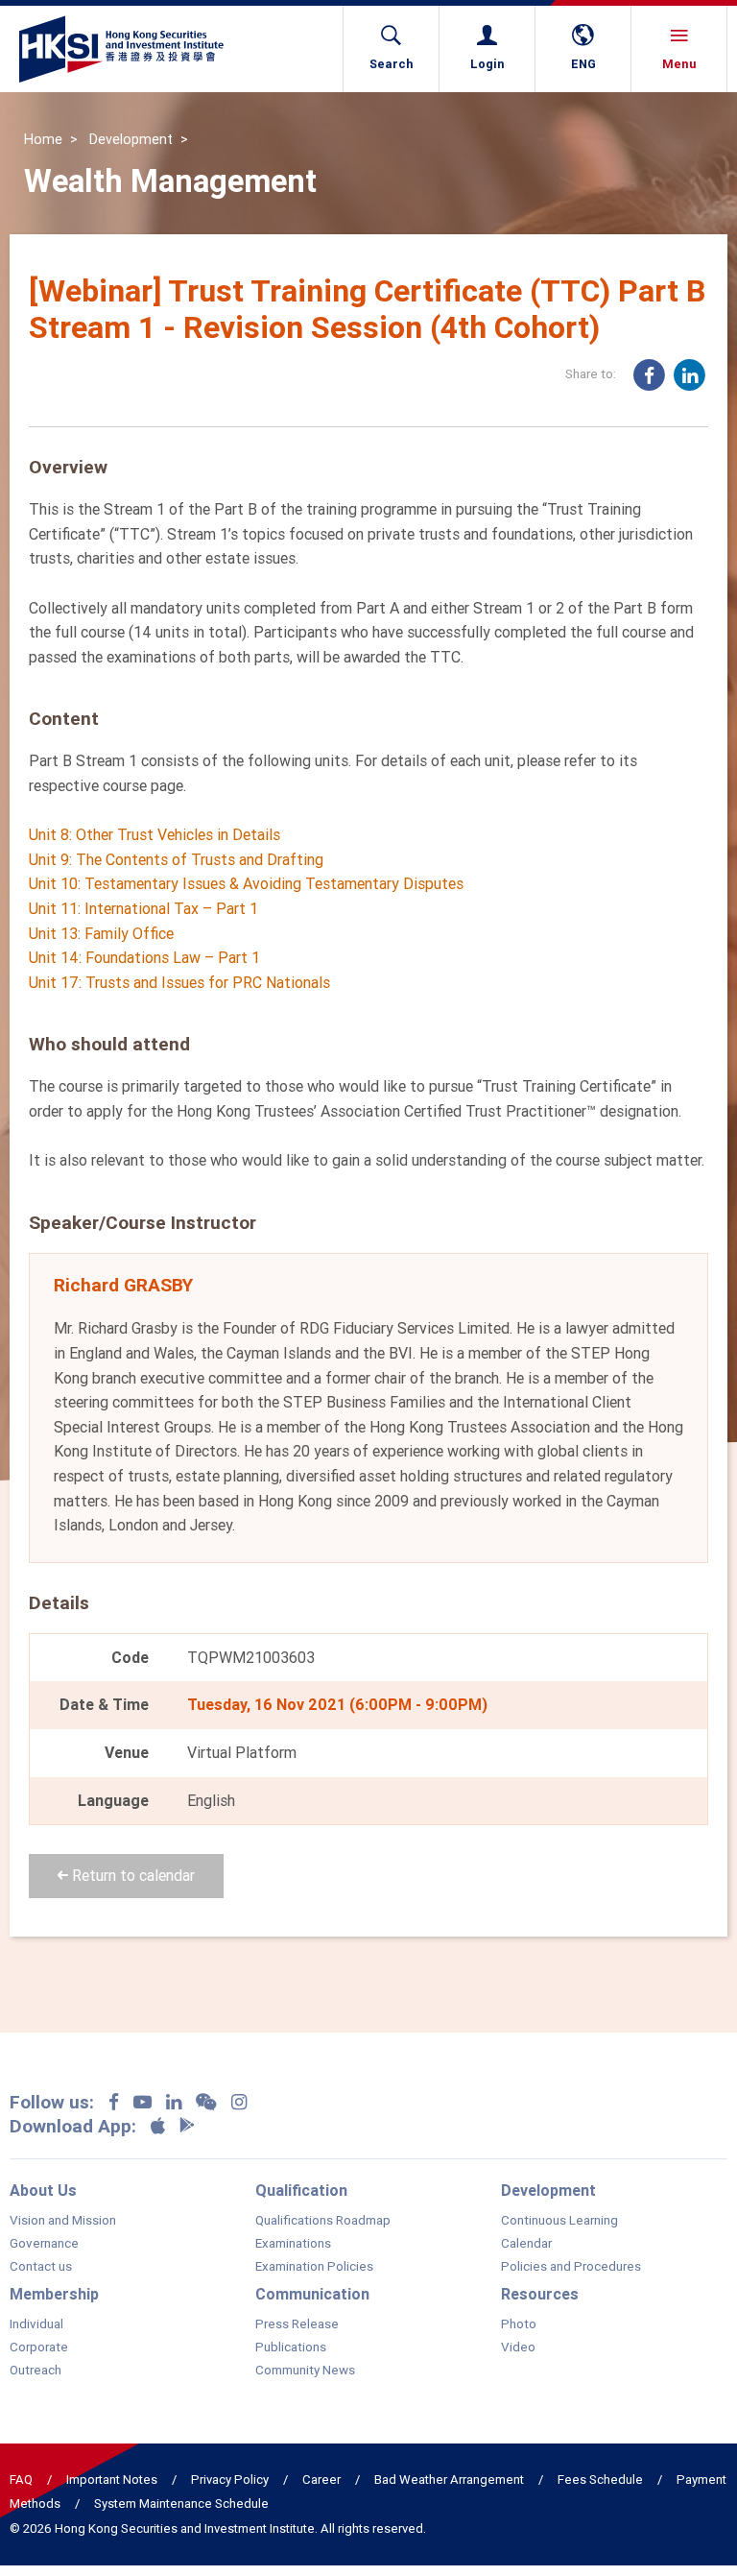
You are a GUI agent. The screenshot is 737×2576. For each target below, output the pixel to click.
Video (518, 2347)
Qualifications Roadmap (323, 2221)
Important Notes (112, 2480)
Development (131, 139)
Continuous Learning (559, 2221)
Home (43, 139)
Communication (312, 2294)
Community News (305, 2371)
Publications (291, 2347)
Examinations (293, 2244)
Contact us (41, 2267)
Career (321, 2480)
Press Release (297, 2324)
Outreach (36, 2371)
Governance (44, 2244)
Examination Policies (314, 2267)
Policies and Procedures (571, 2267)
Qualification (301, 2190)
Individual (36, 2324)
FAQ (21, 2480)
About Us (43, 2190)
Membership (54, 2294)
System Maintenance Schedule (181, 2504)
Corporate (39, 2347)
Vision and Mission (63, 2221)
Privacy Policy (230, 2480)
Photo (519, 2324)
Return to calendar (131, 1875)
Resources (540, 2294)
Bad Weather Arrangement (449, 2480)
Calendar (526, 2244)
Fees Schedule (600, 2480)
